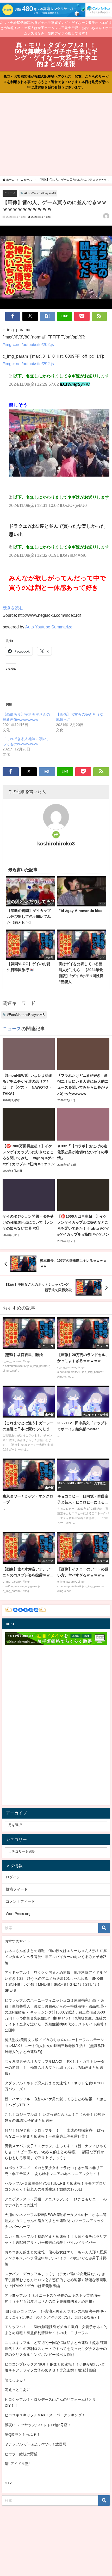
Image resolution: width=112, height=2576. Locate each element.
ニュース (10, 193)
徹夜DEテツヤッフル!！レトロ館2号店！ (38, 2425)
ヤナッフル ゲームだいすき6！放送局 (35, 2444)
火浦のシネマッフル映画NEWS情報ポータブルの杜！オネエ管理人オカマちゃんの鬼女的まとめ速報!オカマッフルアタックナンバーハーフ (56, 2221)
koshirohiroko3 (56, 844)
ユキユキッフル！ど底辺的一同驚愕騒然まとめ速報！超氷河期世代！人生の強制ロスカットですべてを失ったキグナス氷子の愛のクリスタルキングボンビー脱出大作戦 (56, 2349)
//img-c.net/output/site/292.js (28, 364)
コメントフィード (20, 1901)
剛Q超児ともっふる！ (23, 2435)
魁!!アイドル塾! (17, 2464)
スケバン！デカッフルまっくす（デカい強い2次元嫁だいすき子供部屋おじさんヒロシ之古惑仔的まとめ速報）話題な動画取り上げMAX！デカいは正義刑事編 (56, 2280)
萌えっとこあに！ (19, 2390)
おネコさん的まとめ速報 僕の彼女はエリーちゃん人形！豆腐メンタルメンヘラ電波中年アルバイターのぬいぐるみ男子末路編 (56, 1957)
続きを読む (13, 608)
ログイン (13, 1877)
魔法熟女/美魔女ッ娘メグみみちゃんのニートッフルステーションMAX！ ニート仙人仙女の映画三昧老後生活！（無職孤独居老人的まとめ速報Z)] (55, 2046)
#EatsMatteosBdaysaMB (40, 193)
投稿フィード (17, 1889)
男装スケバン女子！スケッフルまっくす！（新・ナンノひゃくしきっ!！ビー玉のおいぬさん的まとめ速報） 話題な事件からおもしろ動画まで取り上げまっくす (56, 2152)
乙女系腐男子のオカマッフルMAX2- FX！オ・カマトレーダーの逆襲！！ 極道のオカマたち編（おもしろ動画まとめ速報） (55, 2067)
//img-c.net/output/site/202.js (28, 344)
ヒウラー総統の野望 (21, 2454)
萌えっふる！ (16, 2380)
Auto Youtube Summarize (49, 627)
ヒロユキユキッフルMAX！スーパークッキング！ (45, 2415)
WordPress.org (18, 1914)
